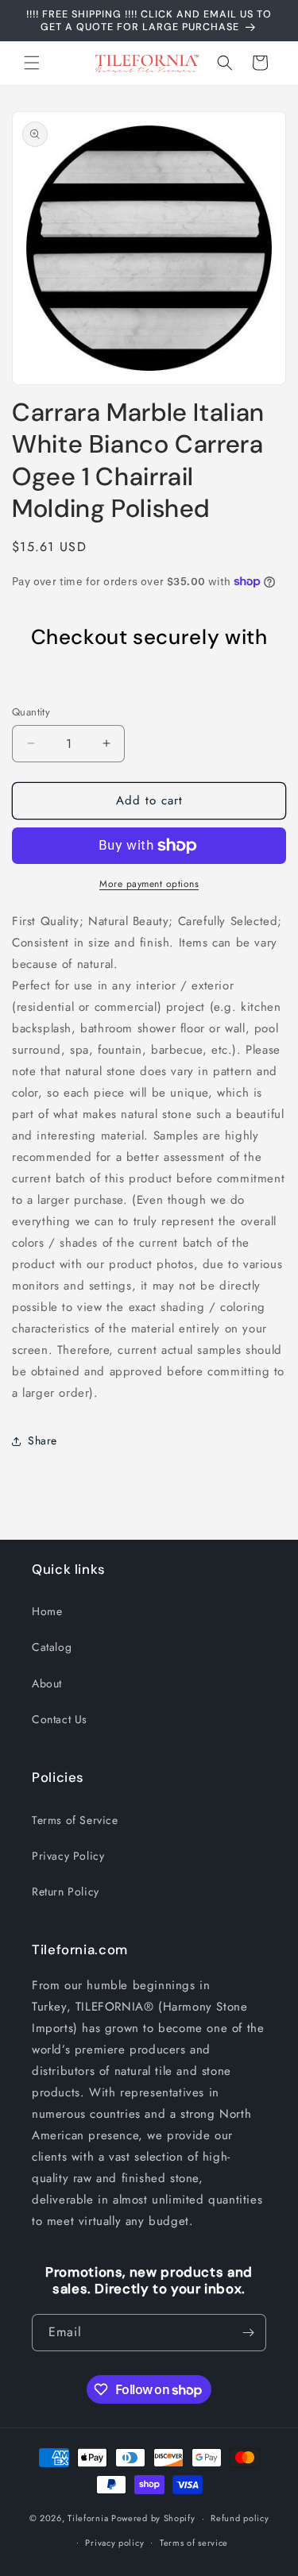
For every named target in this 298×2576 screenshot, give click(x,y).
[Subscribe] (248, 2333)
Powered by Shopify (153, 2518)
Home (47, 1611)
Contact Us (60, 1719)
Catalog (52, 1647)
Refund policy (240, 2518)
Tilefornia (88, 2518)
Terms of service (194, 2543)
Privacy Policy (68, 1856)
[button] (32, 63)
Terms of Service (75, 1820)
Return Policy (66, 1892)
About (47, 1683)
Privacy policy (114, 2543)
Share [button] (43, 1440)
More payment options (149, 884)
